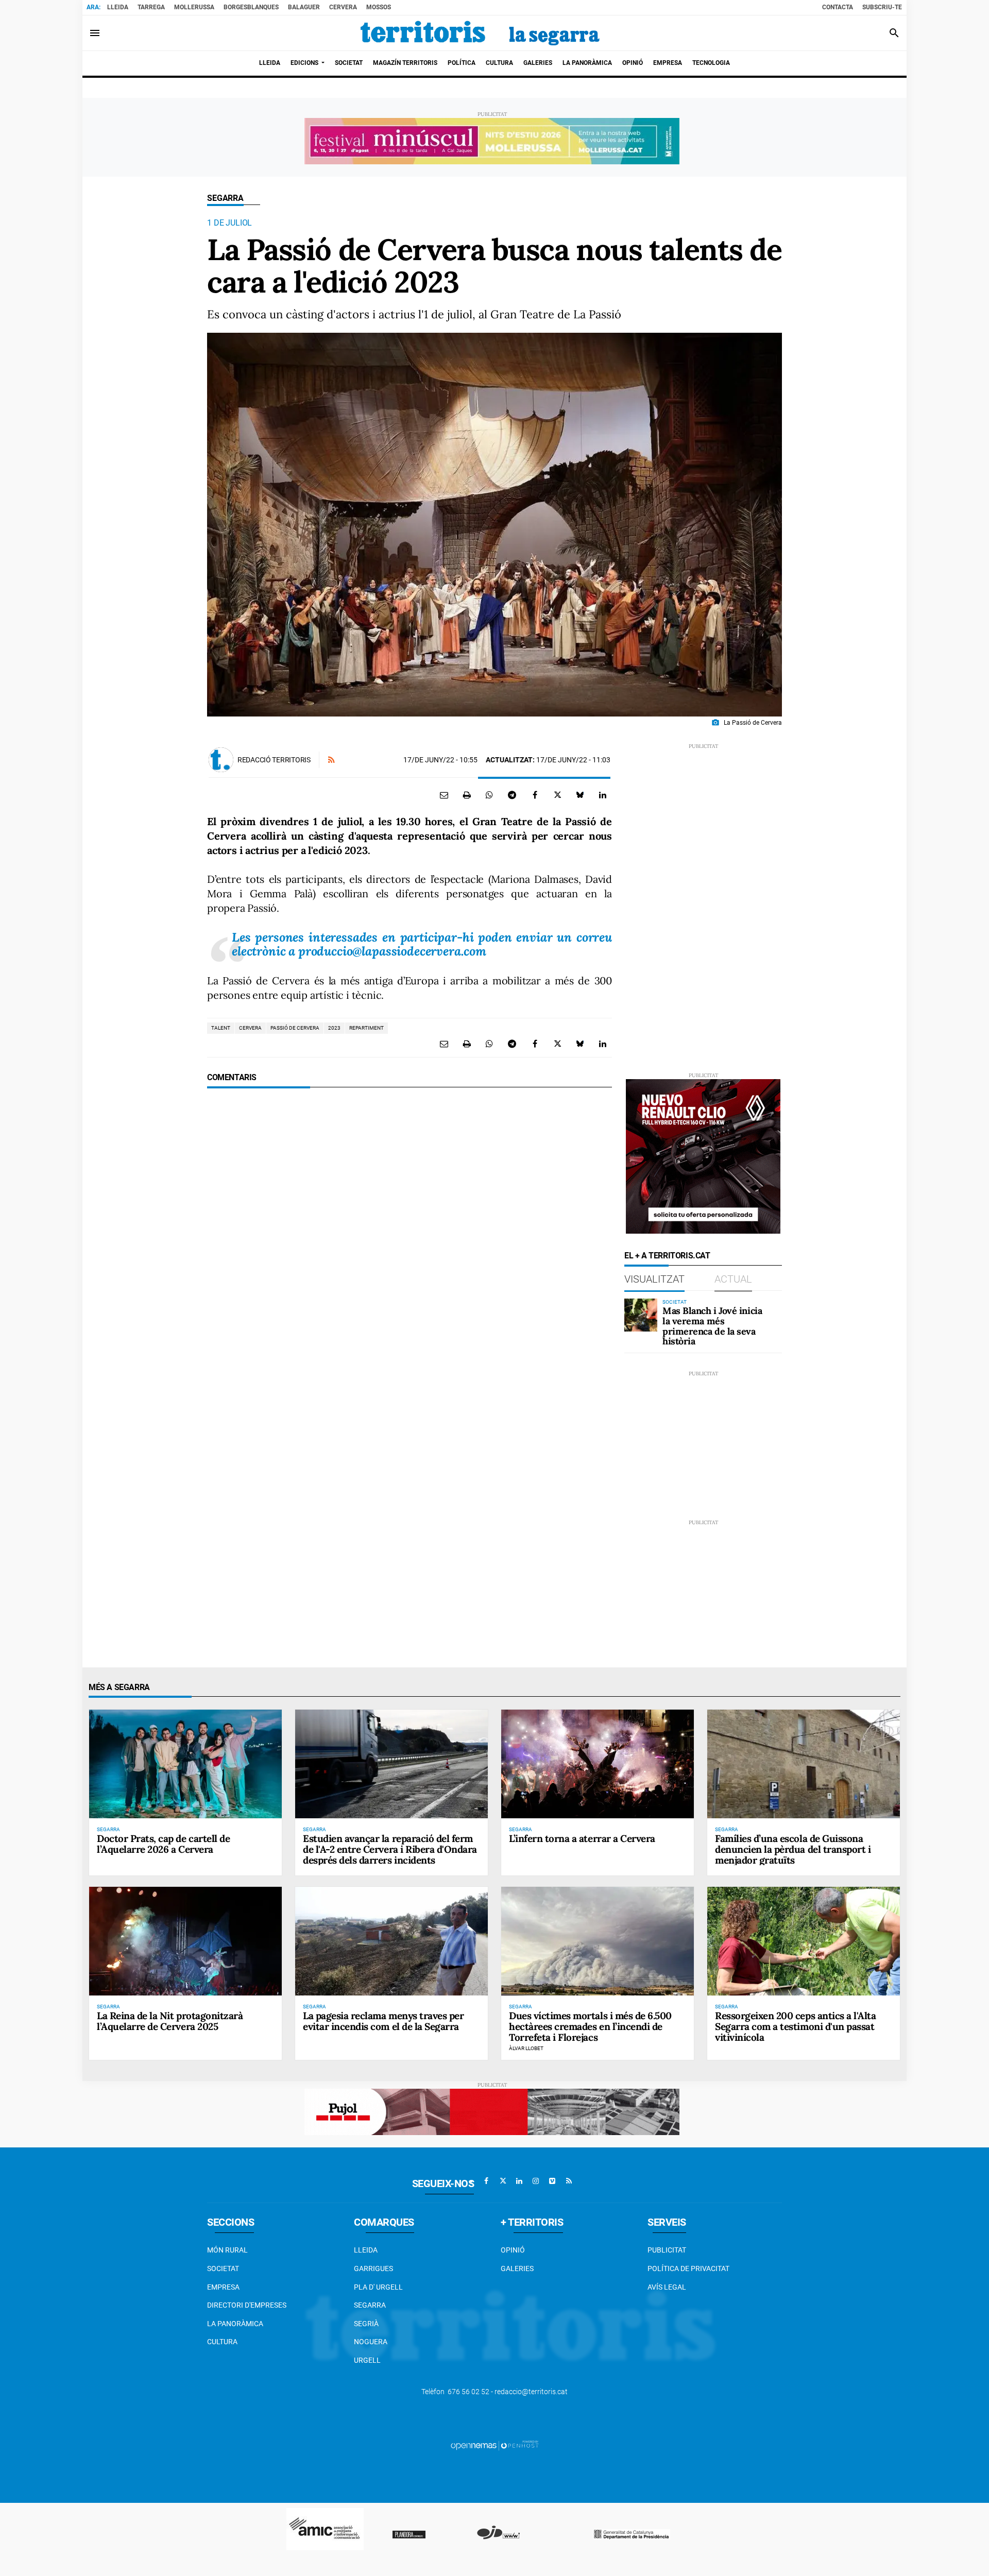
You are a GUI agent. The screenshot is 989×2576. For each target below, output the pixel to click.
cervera (250, 1028)
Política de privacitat (688, 2268)
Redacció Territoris (274, 760)
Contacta (838, 7)
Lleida (118, 7)
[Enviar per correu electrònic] (444, 795)
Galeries (517, 2268)
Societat (223, 2268)
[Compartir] (489, 795)
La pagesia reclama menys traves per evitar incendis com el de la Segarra (383, 2021)
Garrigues (373, 2268)
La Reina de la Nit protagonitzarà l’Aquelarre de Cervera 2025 (170, 2021)
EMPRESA (223, 2287)
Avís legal (667, 2287)
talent (221, 1028)
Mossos (379, 7)
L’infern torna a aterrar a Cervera (582, 1838)
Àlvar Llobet (526, 2048)
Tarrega (151, 7)
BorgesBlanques (251, 7)
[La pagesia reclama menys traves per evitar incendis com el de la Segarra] (391, 1941)
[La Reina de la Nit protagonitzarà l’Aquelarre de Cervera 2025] (185, 1941)
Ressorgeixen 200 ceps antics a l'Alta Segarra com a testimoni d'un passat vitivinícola (795, 2026)
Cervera (343, 7)
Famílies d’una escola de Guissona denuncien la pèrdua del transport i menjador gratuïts (793, 1849)
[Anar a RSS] (569, 2181)
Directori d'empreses (247, 2305)
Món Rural (227, 2250)
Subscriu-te (882, 7)
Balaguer (304, 7)
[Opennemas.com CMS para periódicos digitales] (494, 2445)
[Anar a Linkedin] (519, 2181)
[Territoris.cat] (480, 33)
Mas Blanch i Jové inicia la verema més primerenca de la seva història (712, 1326)
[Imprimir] (467, 795)
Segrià (366, 2324)
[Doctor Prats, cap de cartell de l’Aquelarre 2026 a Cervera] (185, 1764)
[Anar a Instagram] (536, 2181)
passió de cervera (295, 1028)
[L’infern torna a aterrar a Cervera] (598, 1764)
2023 (334, 1028)
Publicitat (667, 2250)
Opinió (513, 2250)
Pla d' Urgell (378, 2287)
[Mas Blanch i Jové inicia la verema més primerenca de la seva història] (641, 1315)
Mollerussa (194, 7)
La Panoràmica (235, 2324)
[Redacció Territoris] (221, 760)
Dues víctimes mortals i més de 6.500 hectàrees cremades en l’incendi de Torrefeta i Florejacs (590, 2026)
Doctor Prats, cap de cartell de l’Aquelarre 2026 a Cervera (163, 1844)
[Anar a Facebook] (486, 2181)
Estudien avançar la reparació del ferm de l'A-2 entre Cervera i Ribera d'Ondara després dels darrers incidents (390, 1849)
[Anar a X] (503, 2181)
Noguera (371, 2342)
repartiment (366, 1028)
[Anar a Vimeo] (552, 2181)
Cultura (222, 2342)
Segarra (225, 198)
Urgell (367, 2360)
